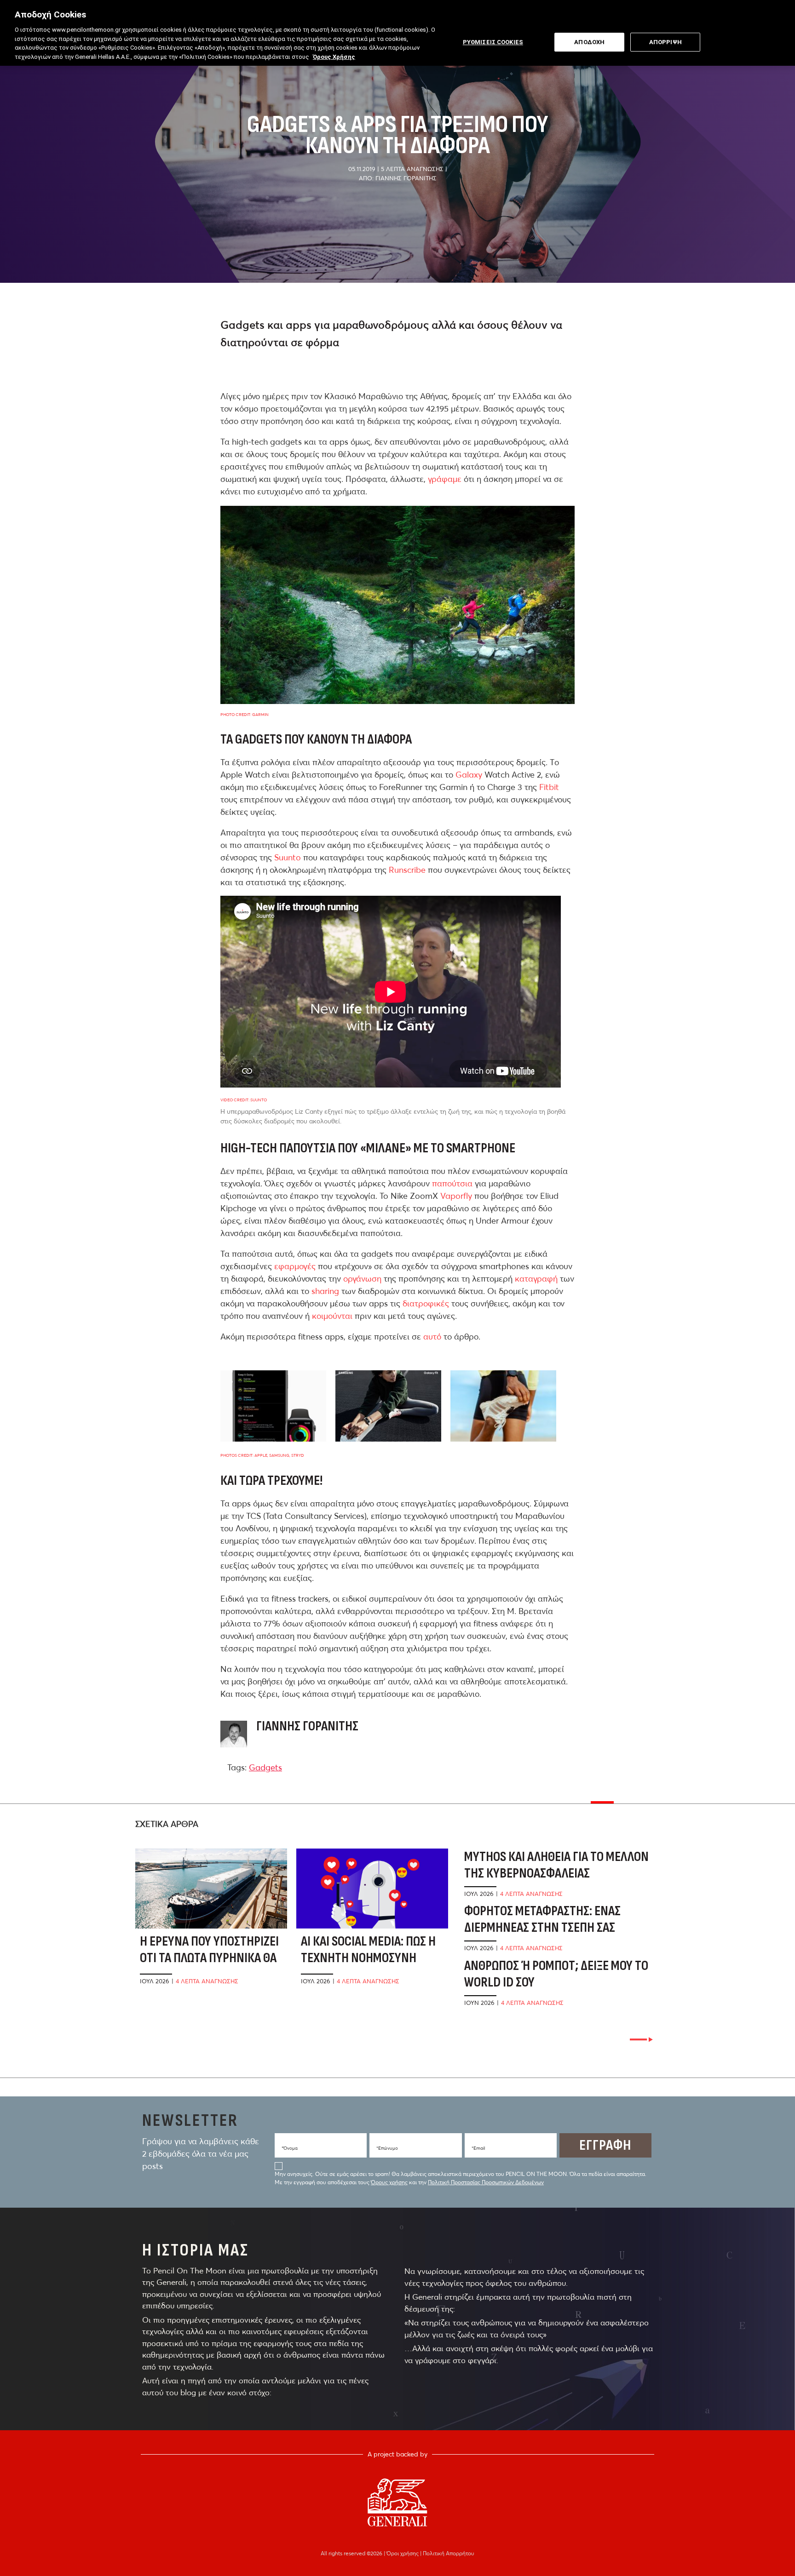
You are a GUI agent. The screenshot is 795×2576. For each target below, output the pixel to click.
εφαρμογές (295, 1266)
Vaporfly (456, 1196)
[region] (397, 33)
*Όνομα (290, 2148)
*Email (478, 2148)
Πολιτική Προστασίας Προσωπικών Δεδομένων (486, 2182)
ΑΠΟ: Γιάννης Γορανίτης (398, 178)
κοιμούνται (332, 1316)
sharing (325, 1291)
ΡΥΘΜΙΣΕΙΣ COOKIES (493, 42)
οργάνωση (362, 1279)
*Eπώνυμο (387, 2148)
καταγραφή (536, 1279)
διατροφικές (426, 1303)
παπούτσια (452, 1183)
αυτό (432, 1337)
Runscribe (407, 870)
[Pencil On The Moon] (397, 2502)
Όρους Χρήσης (334, 57)
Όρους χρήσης (389, 2182)
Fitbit (549, 787)
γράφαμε (445, 479)
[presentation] (641, 2040)
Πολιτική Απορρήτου (449, 2553)
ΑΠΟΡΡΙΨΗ (665, 42)
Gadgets (265, 1767)
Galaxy (469, 775)
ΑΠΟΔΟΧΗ (589, 42)
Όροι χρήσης (403, 2553)
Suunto (288, 857)
